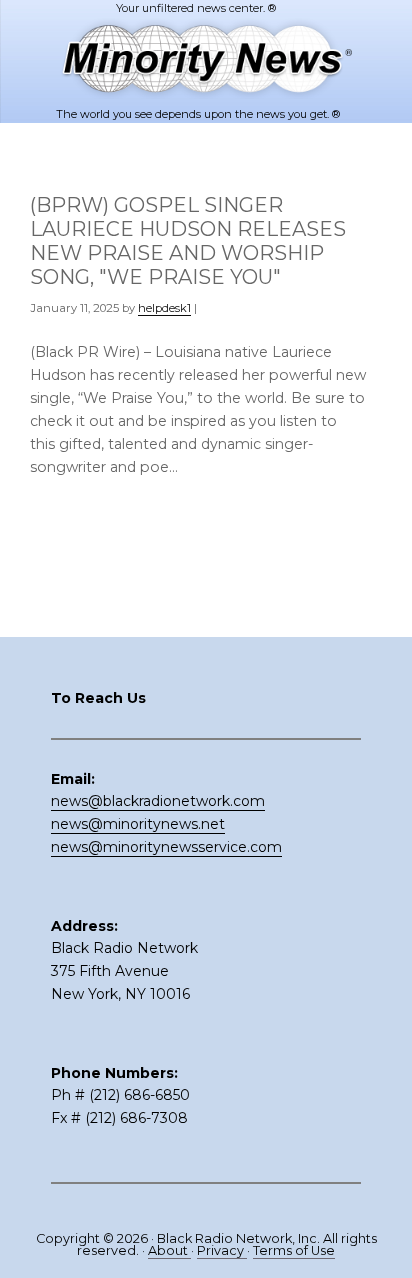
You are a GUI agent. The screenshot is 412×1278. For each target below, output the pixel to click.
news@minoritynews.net (138, 824)
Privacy (222, 1250)
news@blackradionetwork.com (158, 801)
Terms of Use (294, 1250)
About (169, 1250)
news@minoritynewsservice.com (166, 847)
